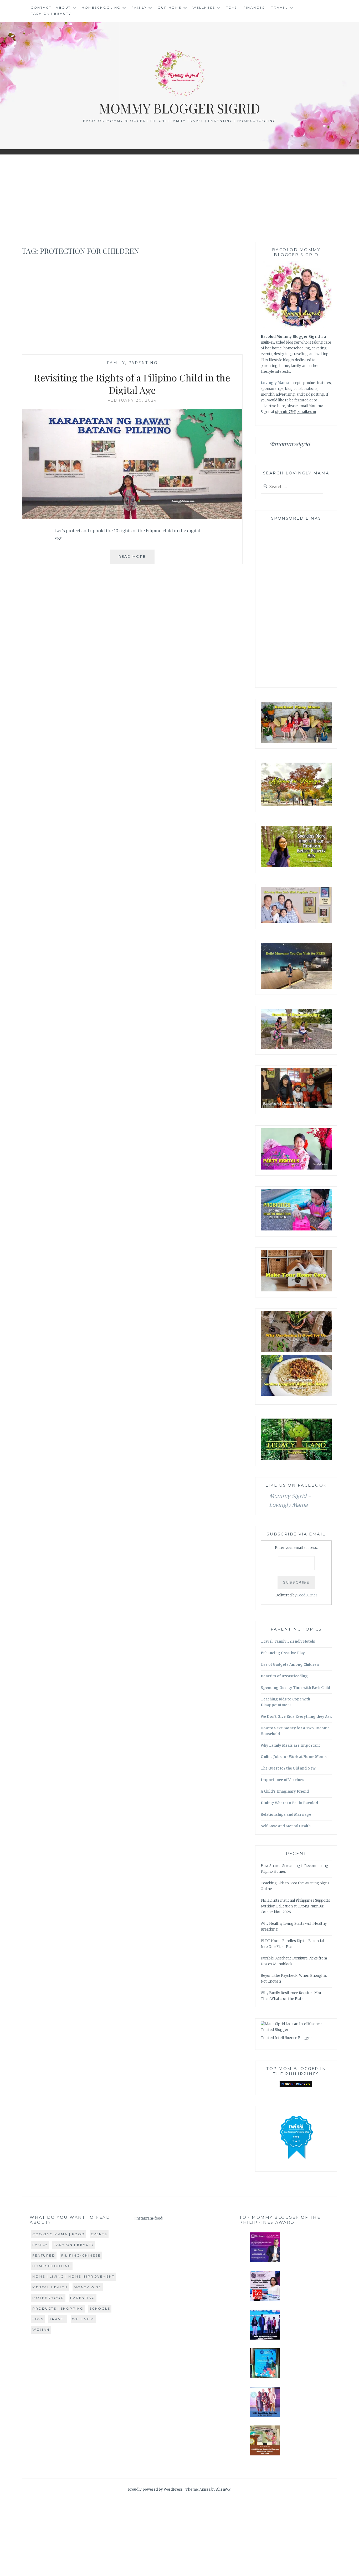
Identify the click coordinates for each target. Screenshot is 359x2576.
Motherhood (48, 2298)
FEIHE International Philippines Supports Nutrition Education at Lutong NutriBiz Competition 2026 (295, 1906)
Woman (41, 2329)
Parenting (143, 363)
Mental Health (50, 2287)
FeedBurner (307, 1595)
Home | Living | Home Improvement (73, 2276)
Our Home (170, 7)
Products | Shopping (58, 2308)
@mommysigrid (289, 444)
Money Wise (88, 2287)
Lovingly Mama (275, 383)
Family (139, 7)
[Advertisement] (179, 198)
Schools (100, 2308)
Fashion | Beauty (51, 14)
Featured (44, 2255)
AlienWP (223, 2489)
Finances (254, 7)
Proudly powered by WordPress (155, 2489)
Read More (137, 559)
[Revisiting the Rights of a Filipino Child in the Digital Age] (132, 518)
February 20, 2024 (132, 400)
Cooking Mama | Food (59, 2234)
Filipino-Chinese (81, 2255)
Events (99, 2234)
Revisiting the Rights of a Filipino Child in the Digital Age (132, 384)
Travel (279, 7)
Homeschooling (101, 7)
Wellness (204, 7)
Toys (232, 7)
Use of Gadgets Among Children (290, 1665)
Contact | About (51, 7)
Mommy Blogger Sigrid (180, 108)
